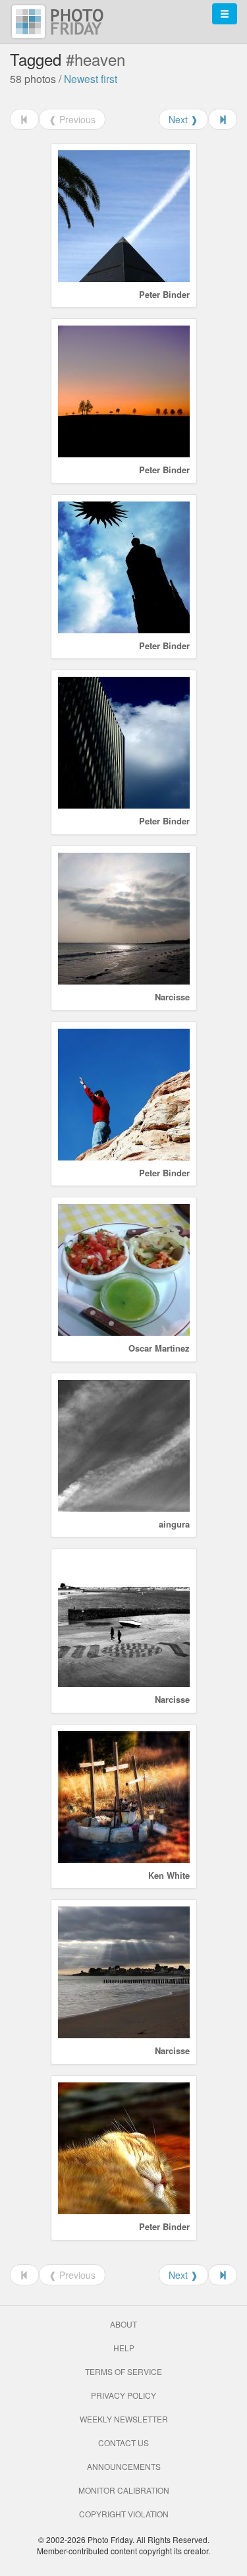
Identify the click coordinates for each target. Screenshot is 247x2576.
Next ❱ (183, 119)
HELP (124, 2348)
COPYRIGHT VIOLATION (124, 2514)
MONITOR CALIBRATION (124, 2490)
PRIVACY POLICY (123, 2395)
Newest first (91, 78)
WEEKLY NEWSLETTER (124, 2419)
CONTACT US (123, 2443)
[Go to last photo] (223, 119)
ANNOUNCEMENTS (124, 2466)
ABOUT (123, 2324)
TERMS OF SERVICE (123, 2371)
